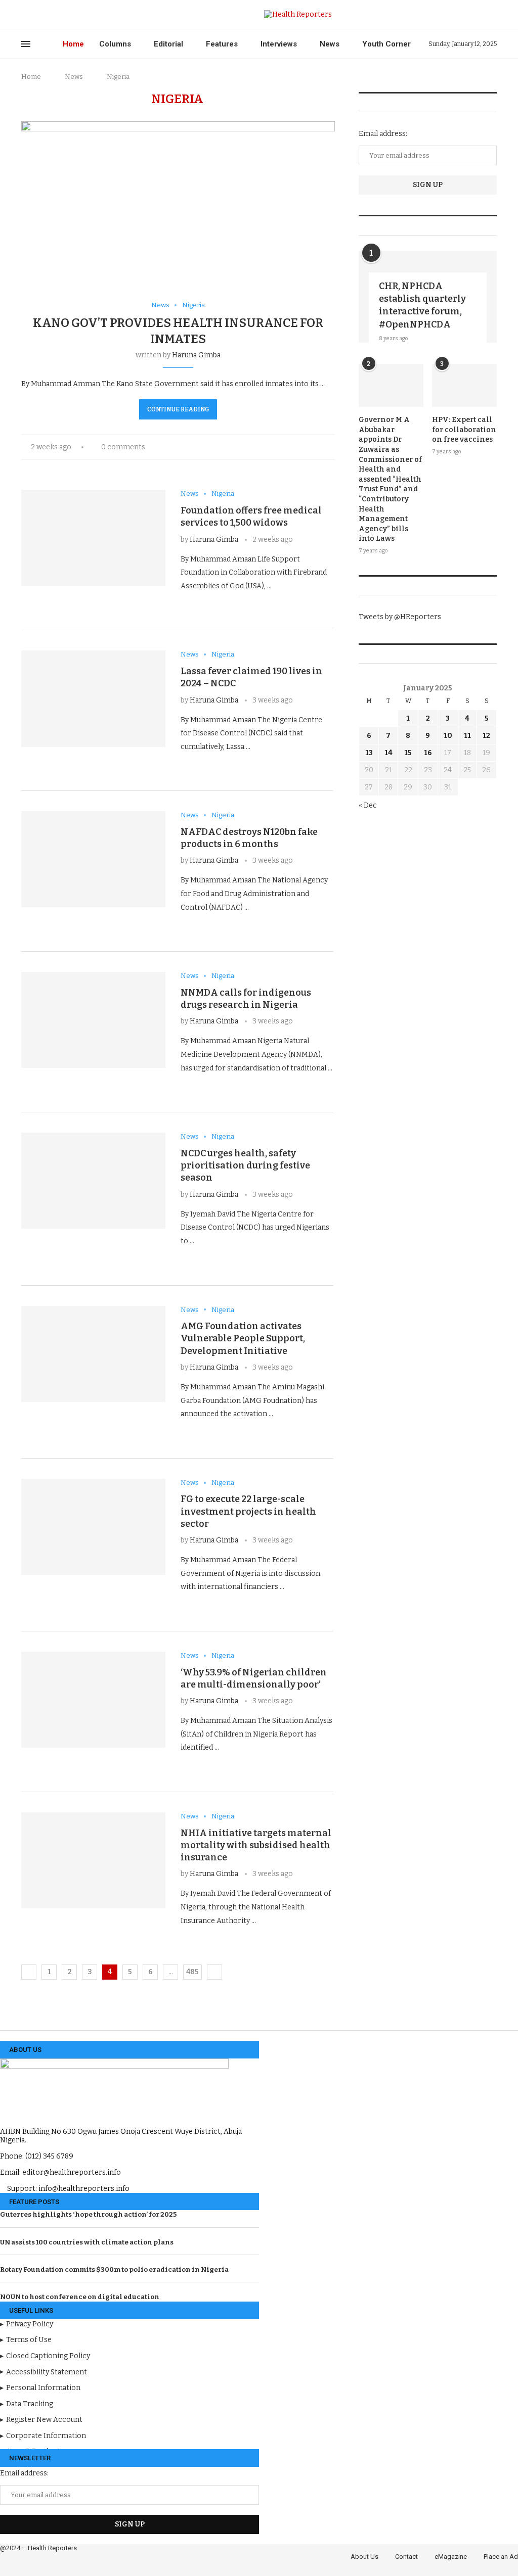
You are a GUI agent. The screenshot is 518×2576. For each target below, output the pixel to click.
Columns (115, 44)
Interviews (279, 44)
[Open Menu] (26, 44)
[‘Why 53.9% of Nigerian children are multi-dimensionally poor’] (93, 1700)
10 (448, 736)
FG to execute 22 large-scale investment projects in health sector (248, 1511)
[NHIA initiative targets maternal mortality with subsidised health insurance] (93, 1860)
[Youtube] (71, 15)
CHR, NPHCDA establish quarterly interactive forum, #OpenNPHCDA (422, 305)
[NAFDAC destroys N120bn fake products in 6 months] (93, 859)
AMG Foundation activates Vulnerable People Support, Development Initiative (243, 1339)
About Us (364, 2557)
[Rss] (106, 15)
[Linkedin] (59, 15)
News (330, 44)
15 (408, 753)
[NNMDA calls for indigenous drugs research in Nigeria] (93, 1020)
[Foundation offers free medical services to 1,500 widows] (93, 538)
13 (369, 753)
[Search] (492, 14)
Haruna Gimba (196, 355)
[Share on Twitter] (321, 447)
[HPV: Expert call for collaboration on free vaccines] (464, 386)
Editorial (168, 44)
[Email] (83, 15)
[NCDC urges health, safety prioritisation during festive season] (93, 1181)
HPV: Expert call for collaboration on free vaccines (464, 430)
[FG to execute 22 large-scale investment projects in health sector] (93, 1527)
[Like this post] (299, 447)
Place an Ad (501, 2557)
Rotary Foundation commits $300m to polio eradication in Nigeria (114, 2269)
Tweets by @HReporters (400, 617)
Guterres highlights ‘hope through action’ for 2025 (88, 2214)
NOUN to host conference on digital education (80, 2297)
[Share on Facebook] (311, 447)
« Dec (368, 805)
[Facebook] (25, 15)
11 (467, 736)
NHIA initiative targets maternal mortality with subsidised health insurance (256, 1845)
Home (73, 44)
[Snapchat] (94, 15)
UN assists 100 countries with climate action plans (87, 2242)
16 (428, 753)
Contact (406, 2557)
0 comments (123, 447)
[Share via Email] (332, 447)
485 (192, 1972)
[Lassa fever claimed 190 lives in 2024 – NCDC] (93, 698)
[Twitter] (36, 15)
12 (486, 736)
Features (222, 44)
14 (388, 753)
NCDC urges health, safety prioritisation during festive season (245, 1166)
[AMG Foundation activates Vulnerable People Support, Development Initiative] (93, 1354)
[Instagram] (48, 15)
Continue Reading (178, 409)
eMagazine (451, 2557)
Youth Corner (386, 44)
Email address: (383, 134)
